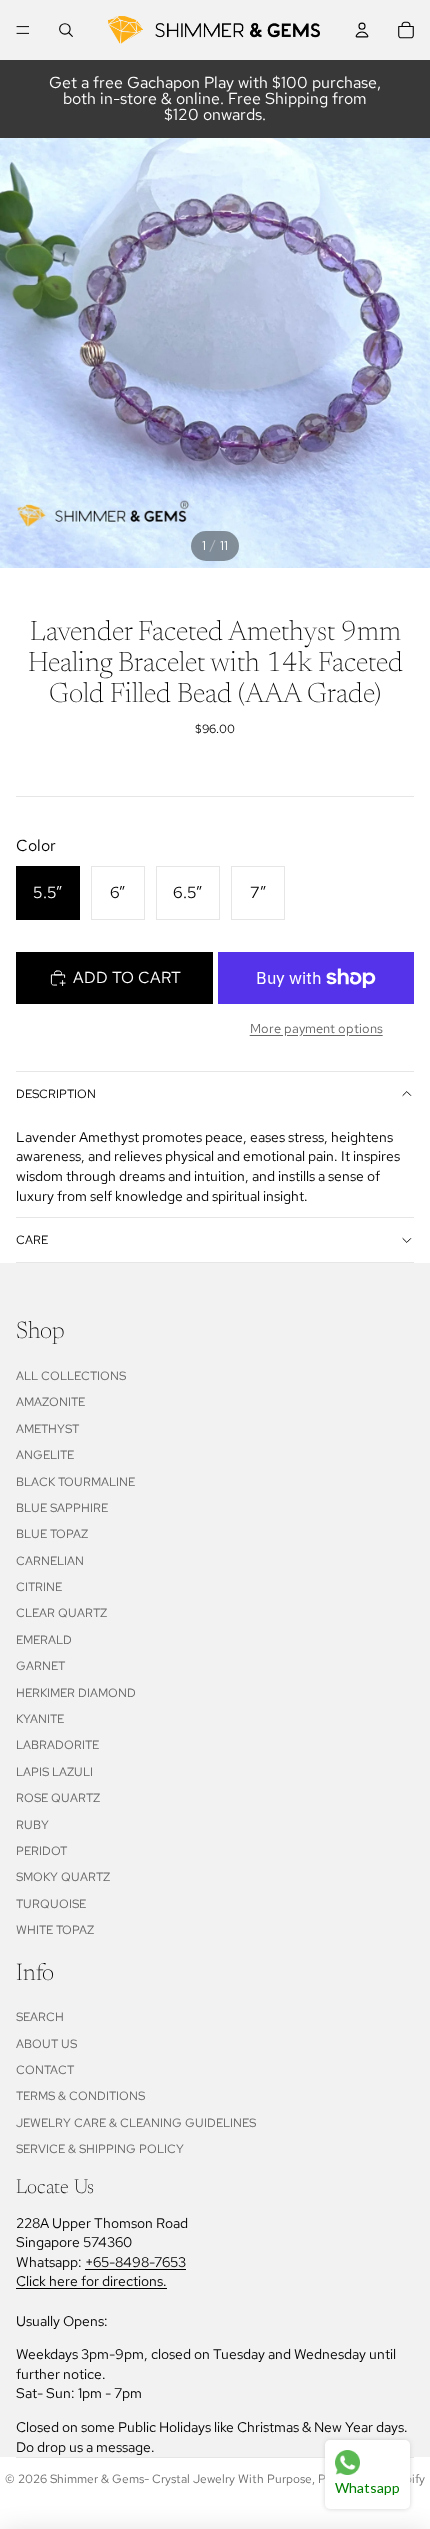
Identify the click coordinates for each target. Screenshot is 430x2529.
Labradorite (57, 1745)
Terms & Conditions (80, 2096)
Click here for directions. (91, 2281)
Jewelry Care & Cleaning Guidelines (136, 2123)
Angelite (45, 1455)
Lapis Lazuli (54, 1772)
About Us (46, 2044)
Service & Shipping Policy (100, 2149)
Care (32, 1240)
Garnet (40, 1666)
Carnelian (50, 1561)
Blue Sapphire (62, 1508)
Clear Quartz (61, 1613)
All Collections (71, 1376)
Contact (45, 2070)
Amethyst (47, 1429)
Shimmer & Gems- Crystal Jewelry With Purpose (181, 2479)
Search (40, 2017)
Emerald (44, 1640)
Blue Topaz (52, 1534)
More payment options (316, 1028)
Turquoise (51, 1904)
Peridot (41, 1851)
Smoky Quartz (63, 1877)
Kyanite (40, 1719)
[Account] (362, 30)
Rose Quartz (58, 1798)
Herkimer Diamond (76, 1693)
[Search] (66, 30)
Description (56, 1094)
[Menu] (23, 30)
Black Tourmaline (75, 1482)
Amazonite (50, 1402)
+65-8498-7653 (135, 2262)
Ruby (32, 1825)
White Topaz (55, 1930)
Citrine (39, 1587)
